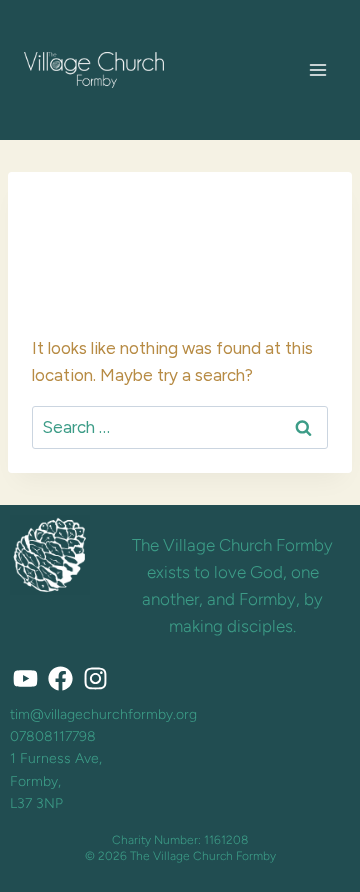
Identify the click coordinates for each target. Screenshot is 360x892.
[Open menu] (317, 69)
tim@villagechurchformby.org (103, 714)
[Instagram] (95, 679)
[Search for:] (180, 427)
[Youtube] (25, 679)
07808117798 (53, 736)
